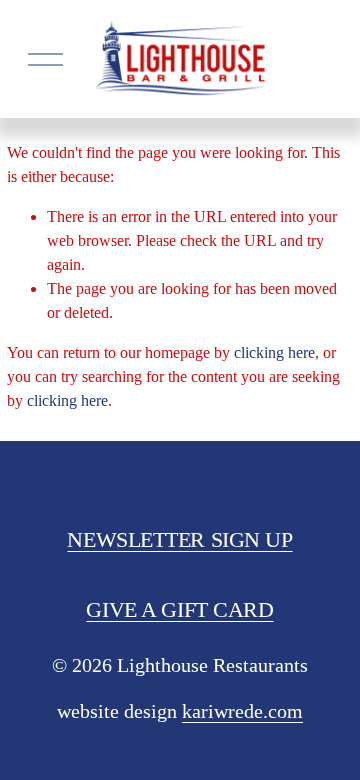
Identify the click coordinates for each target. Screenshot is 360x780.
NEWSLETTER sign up (179, 540)
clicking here (274, 352)
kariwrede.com (242, 711)
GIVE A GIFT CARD (179, 610)
